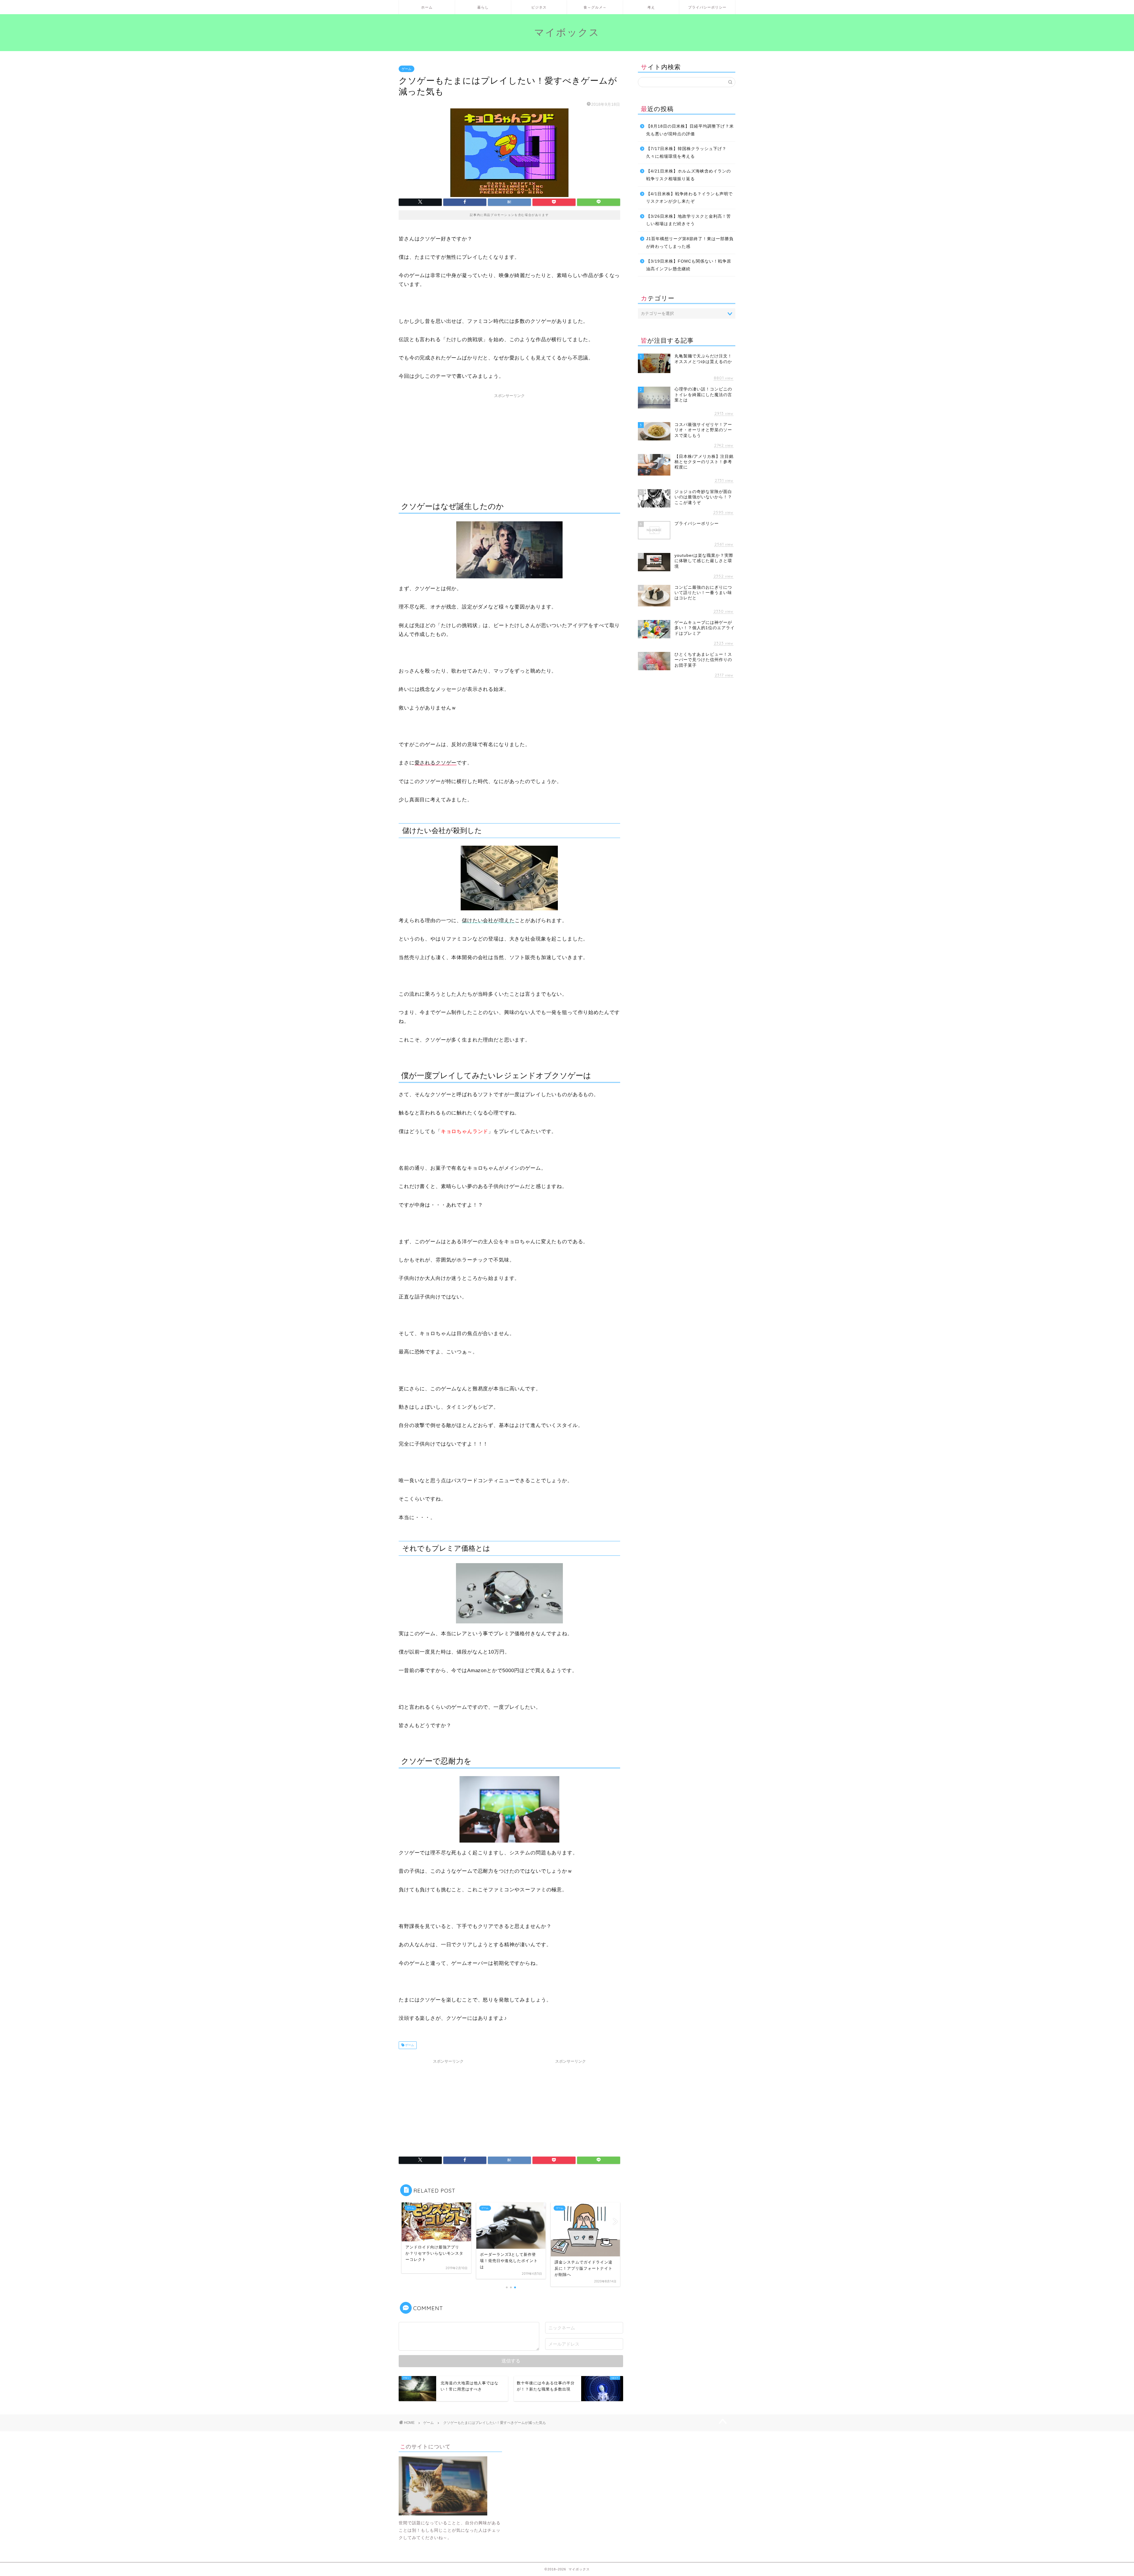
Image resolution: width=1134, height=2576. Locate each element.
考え (651, 7)
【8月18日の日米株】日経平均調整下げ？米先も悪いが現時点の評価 (690, 130)
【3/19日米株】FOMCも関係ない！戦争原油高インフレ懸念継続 (689, 265)
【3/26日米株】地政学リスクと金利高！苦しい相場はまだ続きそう (689, 220)
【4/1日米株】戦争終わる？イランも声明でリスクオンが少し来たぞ (689, 198)
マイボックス (567, 32)
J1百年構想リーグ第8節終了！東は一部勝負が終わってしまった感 (690, 243)
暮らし (483, 7)
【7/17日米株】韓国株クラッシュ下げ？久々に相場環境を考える (686, 153)
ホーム (427, 7)
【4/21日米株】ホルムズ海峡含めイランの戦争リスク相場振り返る (689, 175)
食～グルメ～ (595, 7)
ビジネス (539, 7)
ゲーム (406, 69)
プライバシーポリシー (707, 7)
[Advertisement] (509, 442)
